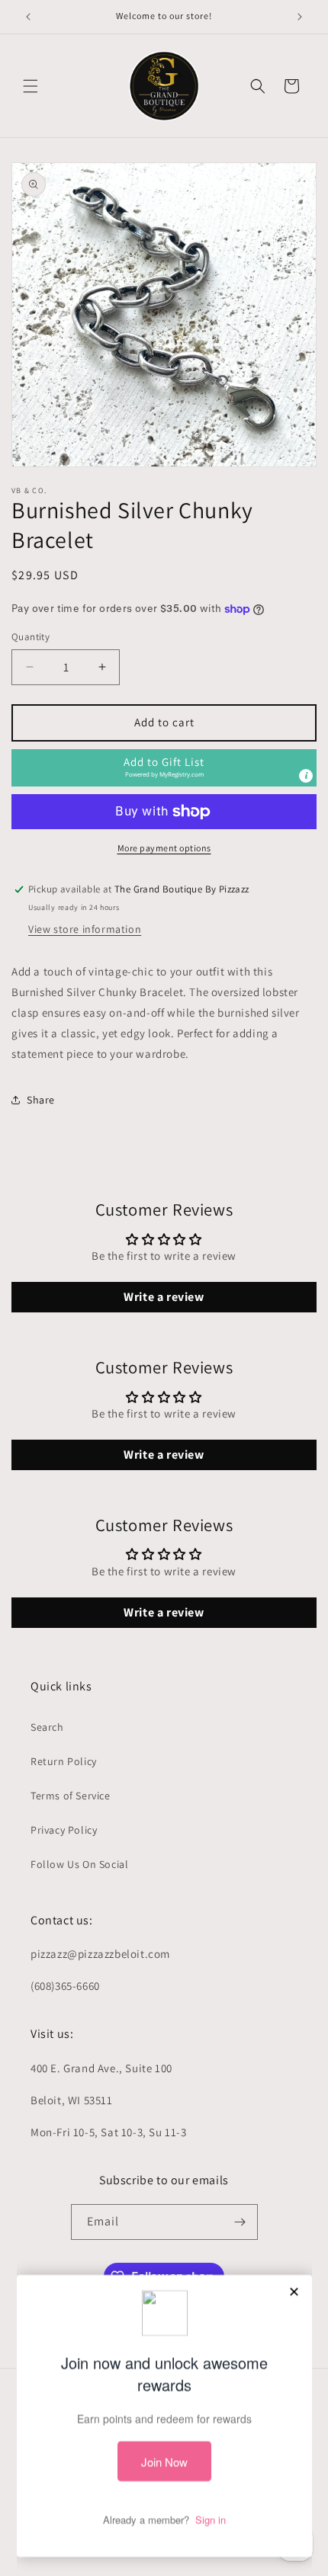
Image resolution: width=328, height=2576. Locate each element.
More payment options (164, 848)
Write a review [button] (164, 1297)
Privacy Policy (64, 1830)
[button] (31, 86)
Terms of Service (71, 1796)
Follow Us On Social (79, 1864)
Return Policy (64, 1761)
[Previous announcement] (28, 17)
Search (47, 1727)
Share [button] (41, 1100)
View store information (85, 929)
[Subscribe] (240, 2222)
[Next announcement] (300, 17)
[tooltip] (306, 776)
